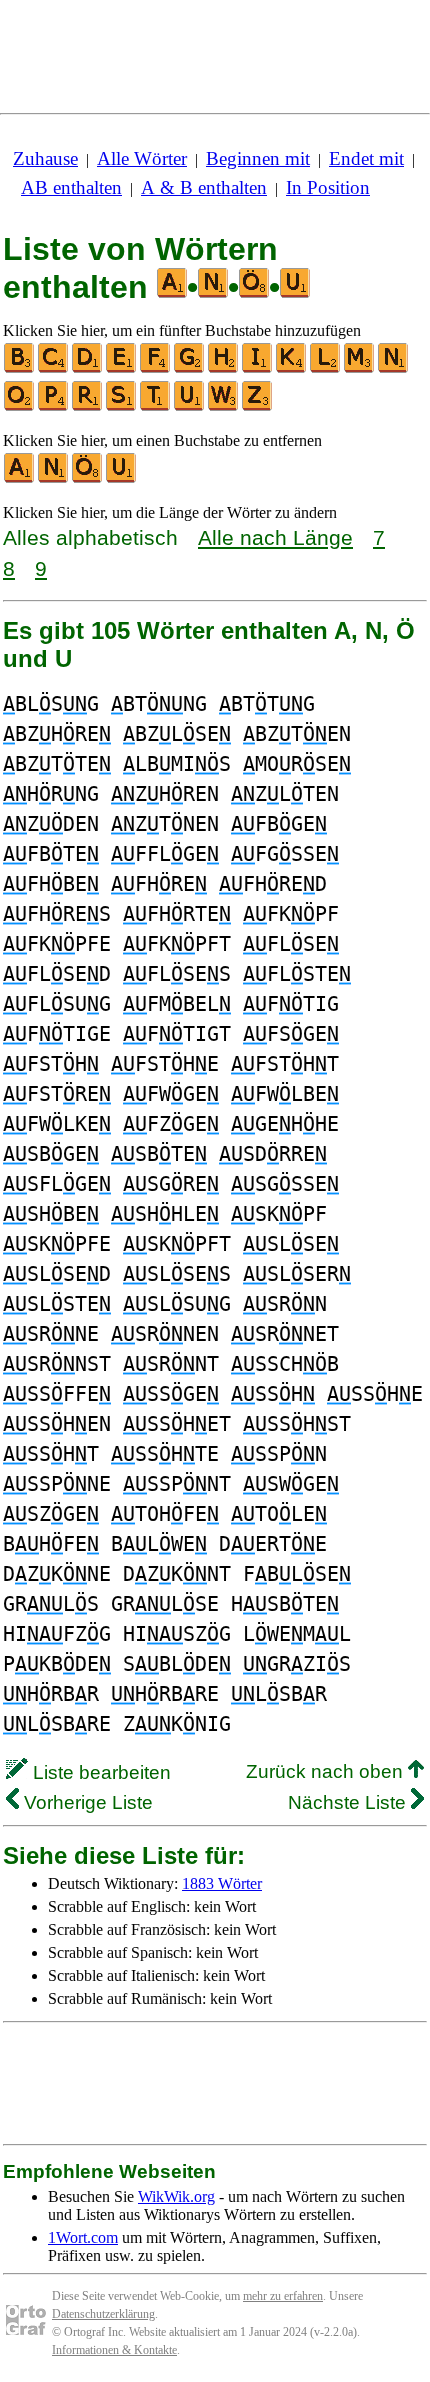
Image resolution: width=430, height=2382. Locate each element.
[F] (156, 368)
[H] (224, 368)
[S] (122, 406)
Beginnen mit (258, 158)
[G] (190, 368)
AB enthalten (71, 187)
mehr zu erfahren (283, 2296)
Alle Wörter (142, 158)
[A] (20, 478)
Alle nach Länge (275, 537)
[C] (54, 368)
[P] (54, 406)
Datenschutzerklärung (103, 2314)
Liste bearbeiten (99, 1772)
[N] (394, 368)
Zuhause (45, 158)
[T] (156, 406)
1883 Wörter (222, 1883)
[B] (20, 368)
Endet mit (366, 158)
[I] (258, 368)
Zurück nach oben (327, 1771)
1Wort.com (83, 2237)
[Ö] (88, 478)
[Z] (258, 406)
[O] (20, 406)
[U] (190, 406)
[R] (88, 406)
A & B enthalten (204, 187)
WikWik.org (176, 2196)
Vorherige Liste (86, 1802)
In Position (328, 187)
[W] (224, 406)
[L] (326, 368)
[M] (360, 368)
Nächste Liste (349, 1802)
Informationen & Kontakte (114, 2350)
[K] (292, 368)
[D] (88, 368)
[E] (122, 368)
